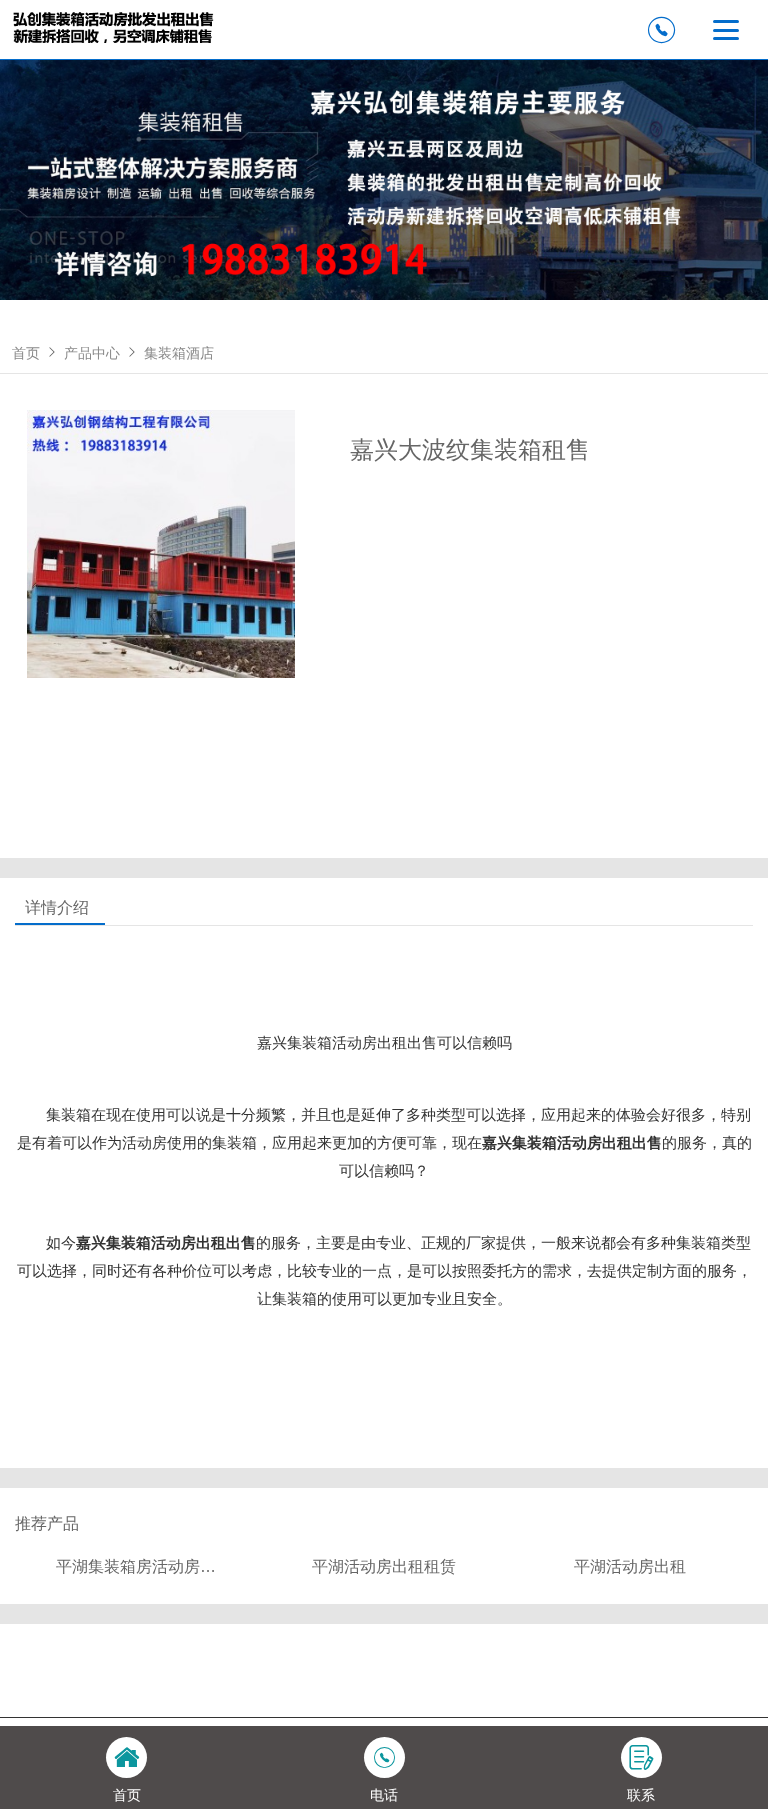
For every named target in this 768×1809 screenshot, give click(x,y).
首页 (26, 353)
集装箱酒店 (179, 353)
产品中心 (92, 353)
